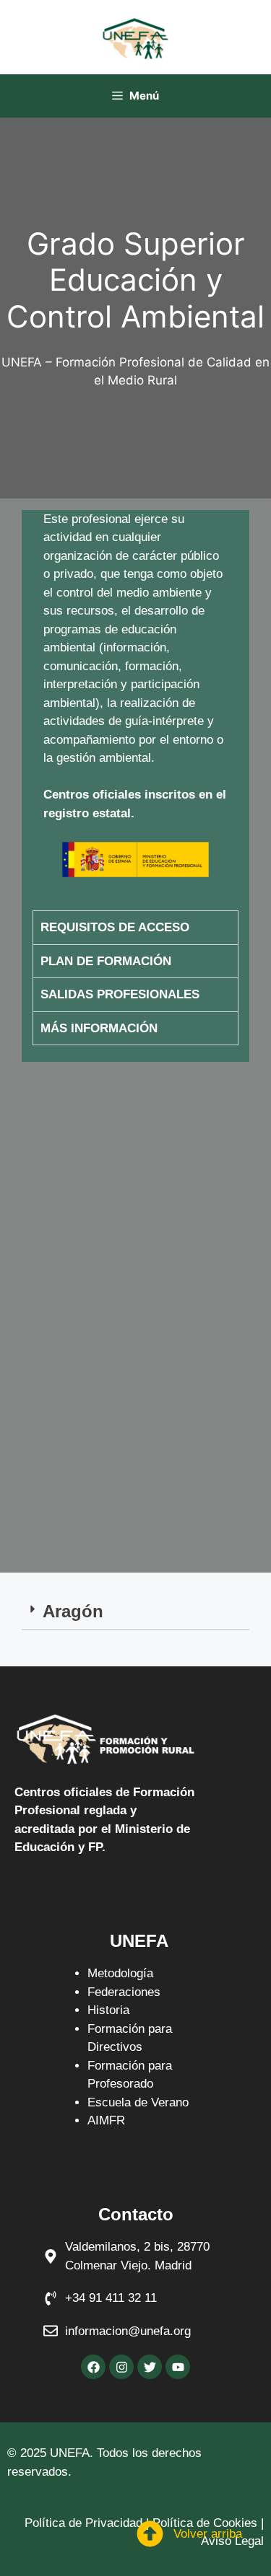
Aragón (73, 1611)
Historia (108, 2010)
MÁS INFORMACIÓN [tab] (99, 1028)
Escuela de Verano (138, 2102)
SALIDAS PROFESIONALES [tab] (120, 994)
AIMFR (106, 2120)
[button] (135, 1612)
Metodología (120, 1973)
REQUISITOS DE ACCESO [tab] (115, 927)
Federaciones (124, 1992)
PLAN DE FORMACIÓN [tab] (106, 961)
